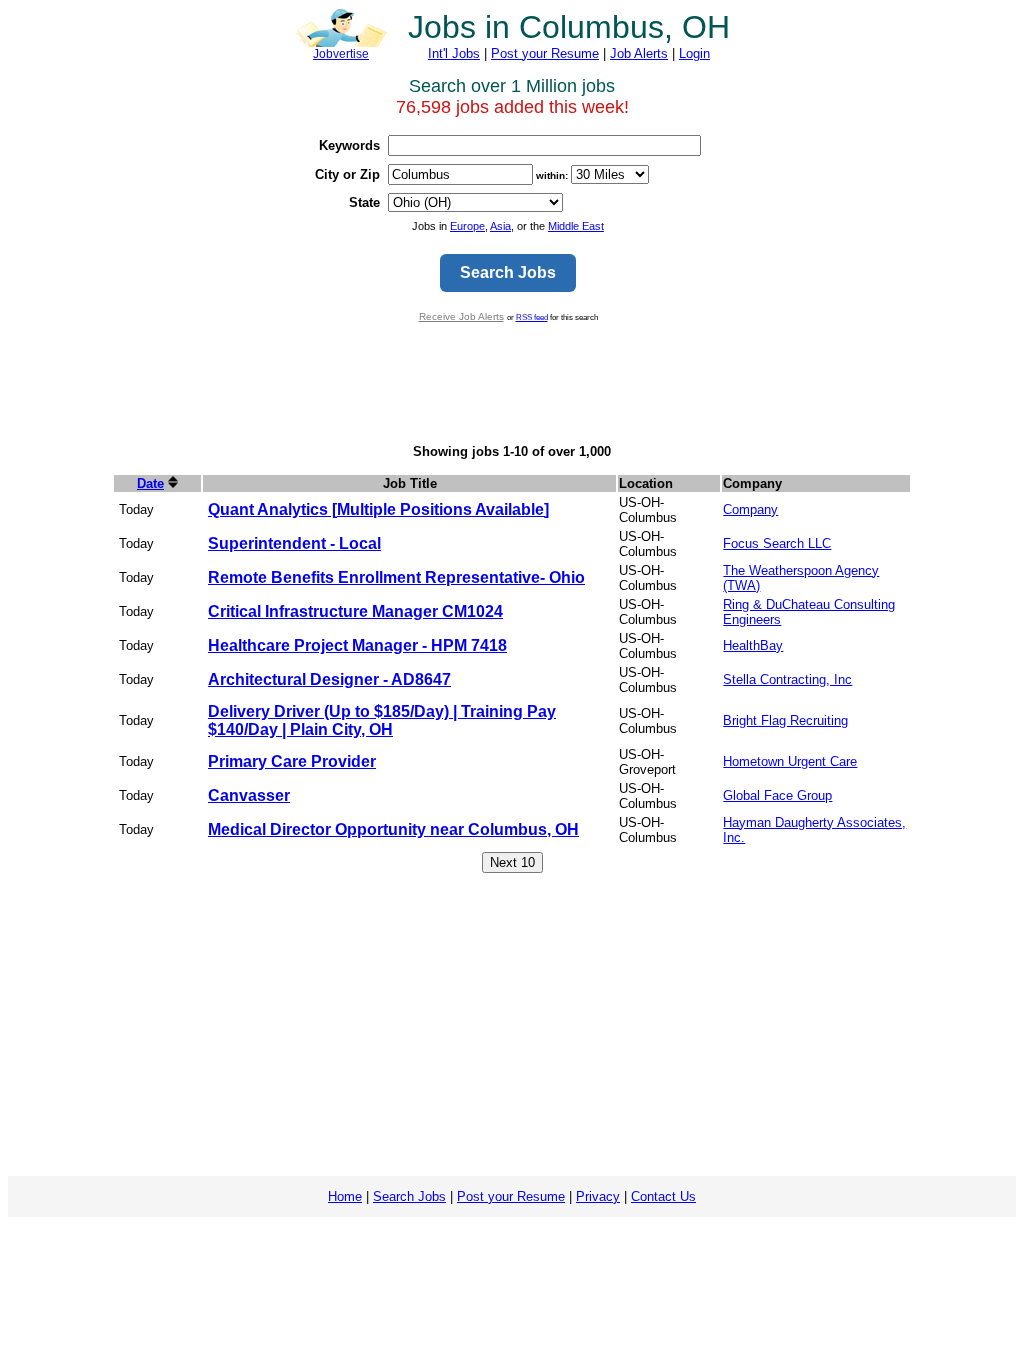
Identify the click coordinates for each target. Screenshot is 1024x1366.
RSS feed (532, 317)
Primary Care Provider (292, 761)
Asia (500, 226)
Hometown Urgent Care (790, 761)
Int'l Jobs (454, 53)
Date (150, 483)
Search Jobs (409, 1196)
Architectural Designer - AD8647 (329, 679)
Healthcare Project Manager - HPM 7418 (357, 645)
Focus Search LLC (777, 543)
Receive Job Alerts (461, 316)
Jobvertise (341, 54)
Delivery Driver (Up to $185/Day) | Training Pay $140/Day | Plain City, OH (382, 720)
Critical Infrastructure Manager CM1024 (355, 611)
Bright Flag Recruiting (785, 720)
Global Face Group (777, 795)
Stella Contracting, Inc (787, 679)
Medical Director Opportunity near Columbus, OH (393, 829)
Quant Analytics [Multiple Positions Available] (378, 509)
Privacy (598, 1196)
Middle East (576, 226)
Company (750, 509)
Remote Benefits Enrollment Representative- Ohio (396, 577)
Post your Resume (545, 53)
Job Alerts (639, 53)
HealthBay (753, 645)
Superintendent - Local (294, 543)
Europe (467, 226)
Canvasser (249, 795)
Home (345, 1196)
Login (694, 53)
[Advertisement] (512, 383)
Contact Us (663, 1196)
